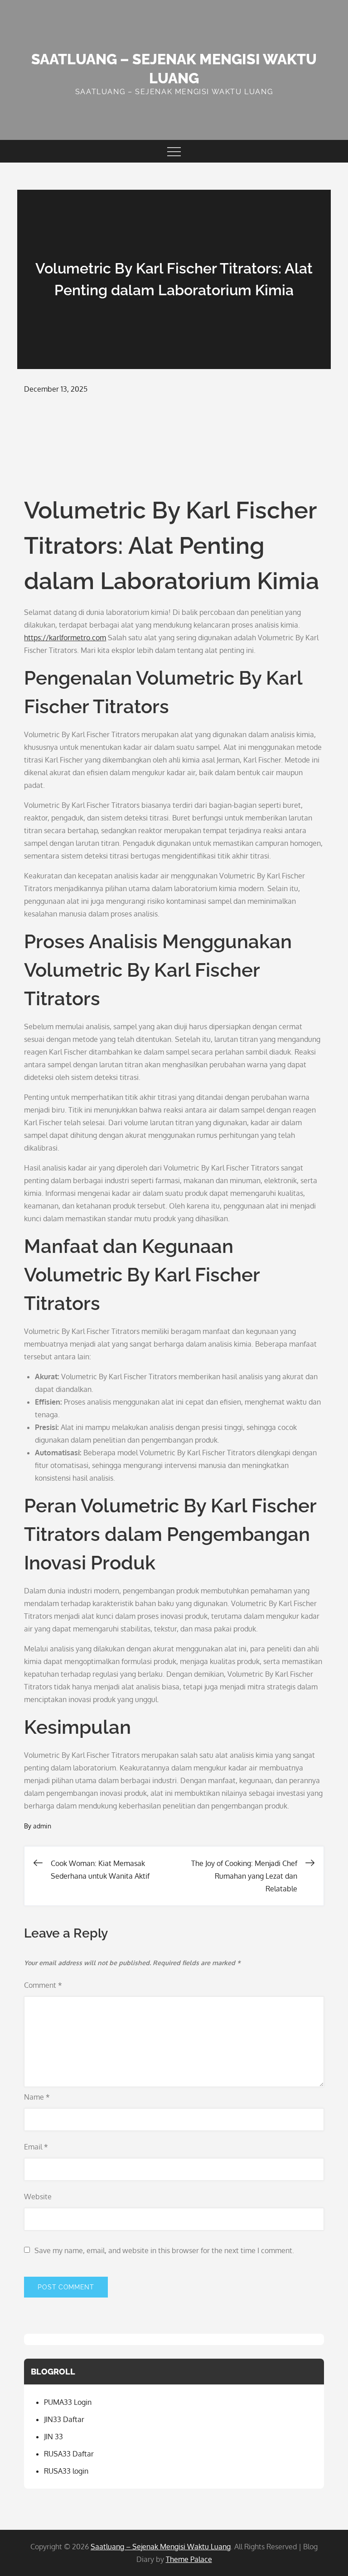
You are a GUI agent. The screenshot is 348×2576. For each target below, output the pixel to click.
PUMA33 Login (68, 2402)
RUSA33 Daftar (69, 2454)
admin (42, 1826)
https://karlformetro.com (65, 638)
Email (36, 2147)
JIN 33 (53, 2437)
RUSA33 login (66, 2471)
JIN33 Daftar (64, 2419)
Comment (43, 1985)
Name (37, 2097)
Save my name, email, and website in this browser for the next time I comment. (164, 2250)
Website (38, 2197)
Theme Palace (189, 2559)
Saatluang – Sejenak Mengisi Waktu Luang (161, 2547)
